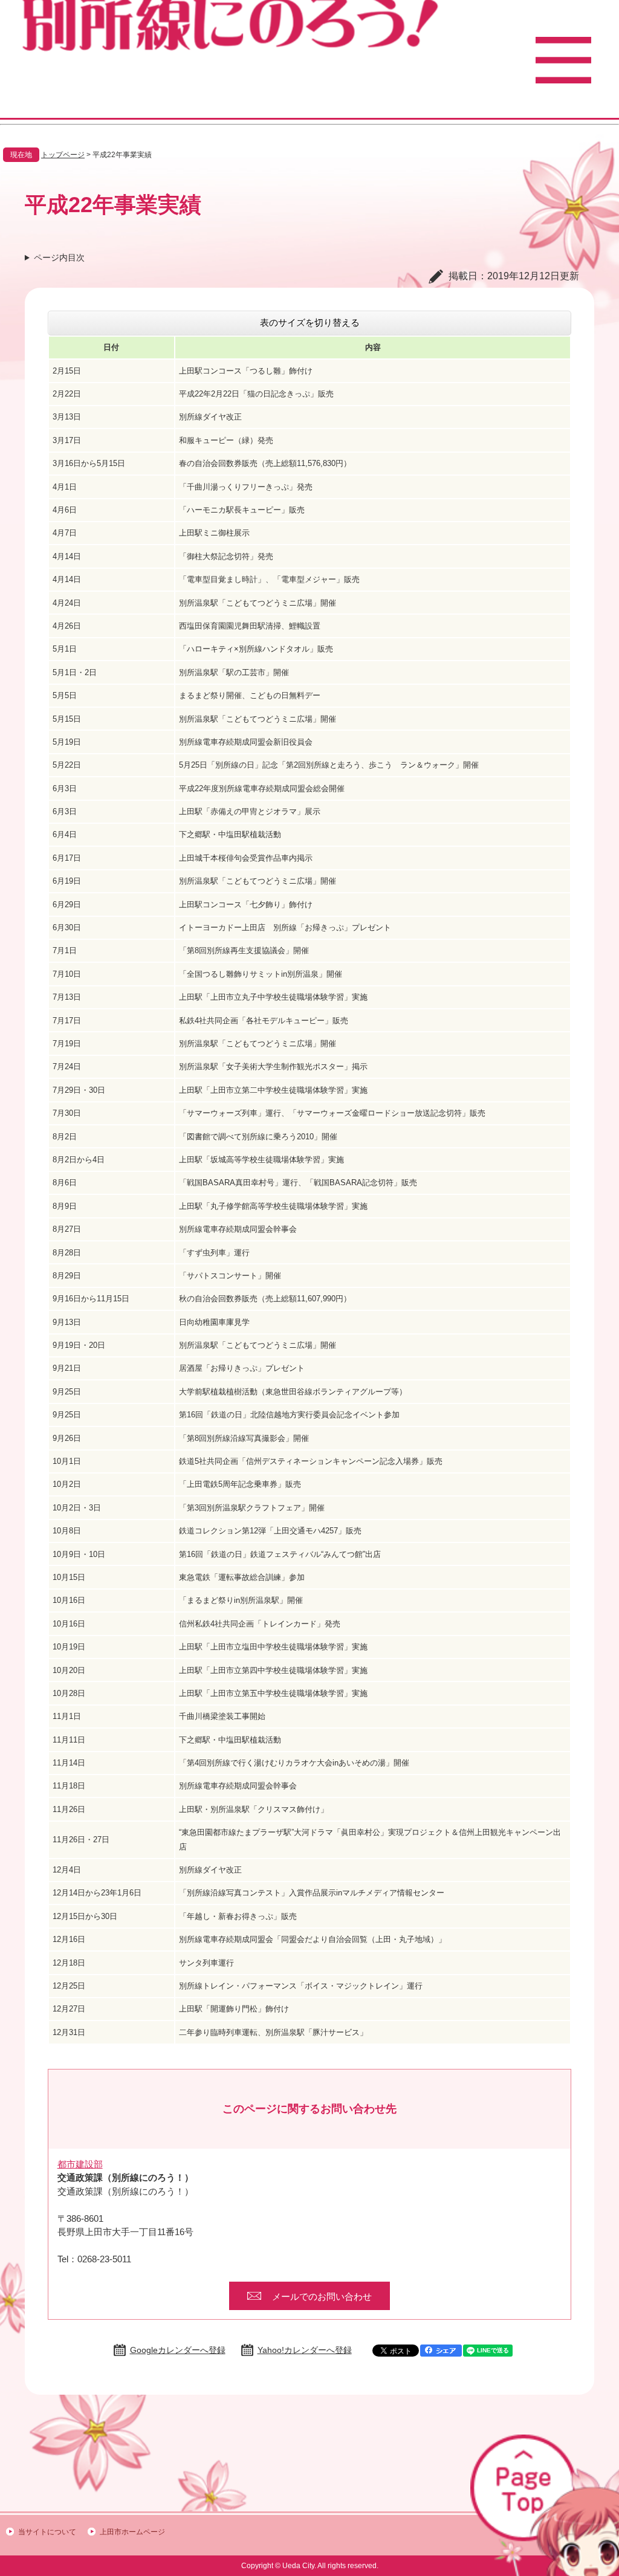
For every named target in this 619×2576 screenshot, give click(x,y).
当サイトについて (47, 2532)
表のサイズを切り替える (310, 322)
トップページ (63, 155)
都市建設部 (80, 2164)
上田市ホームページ (132, 2532)
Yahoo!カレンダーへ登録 (305, 2350)
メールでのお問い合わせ (322, 2296)
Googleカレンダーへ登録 (178, 2350)
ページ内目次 (59, 257)
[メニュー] (563, 60)
